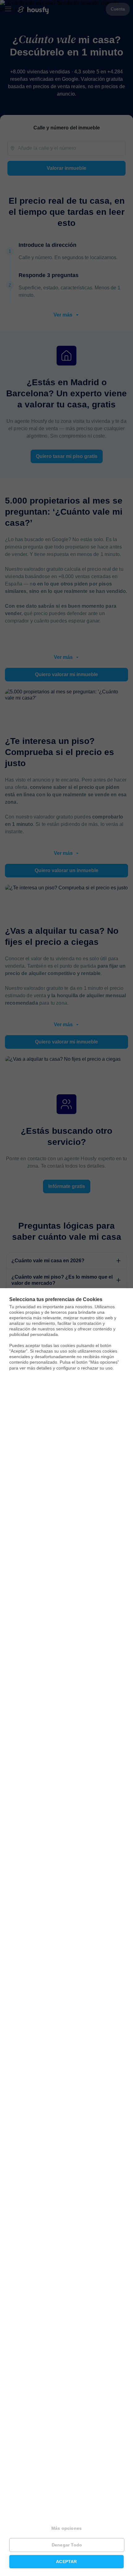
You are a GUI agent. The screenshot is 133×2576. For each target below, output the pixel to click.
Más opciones (66, 2528)
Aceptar (66, 2562)
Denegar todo (67, 2545)
